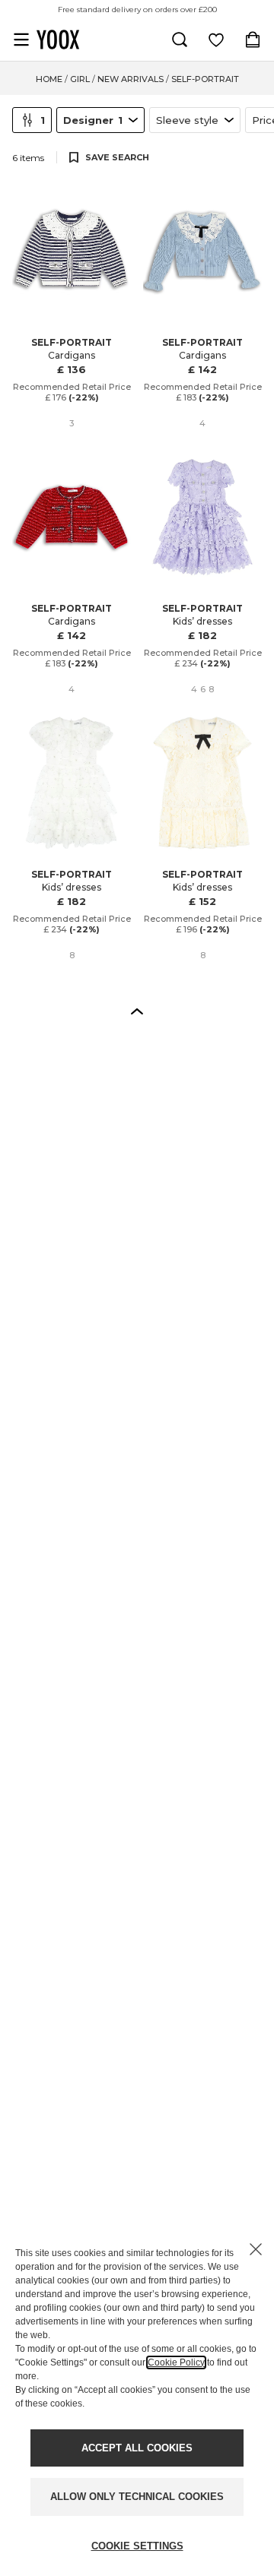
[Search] (180, 40)
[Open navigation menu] (21, 40)
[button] (137, 1011)
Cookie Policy (176, 2362)
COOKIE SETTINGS (137, 2546)
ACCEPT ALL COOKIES (137, 2448)
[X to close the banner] (256, 2249)
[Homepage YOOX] (58, 40)
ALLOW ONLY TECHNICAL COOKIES (137, 2497)
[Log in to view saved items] (216, 40)
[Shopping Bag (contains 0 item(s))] (253, 40)
